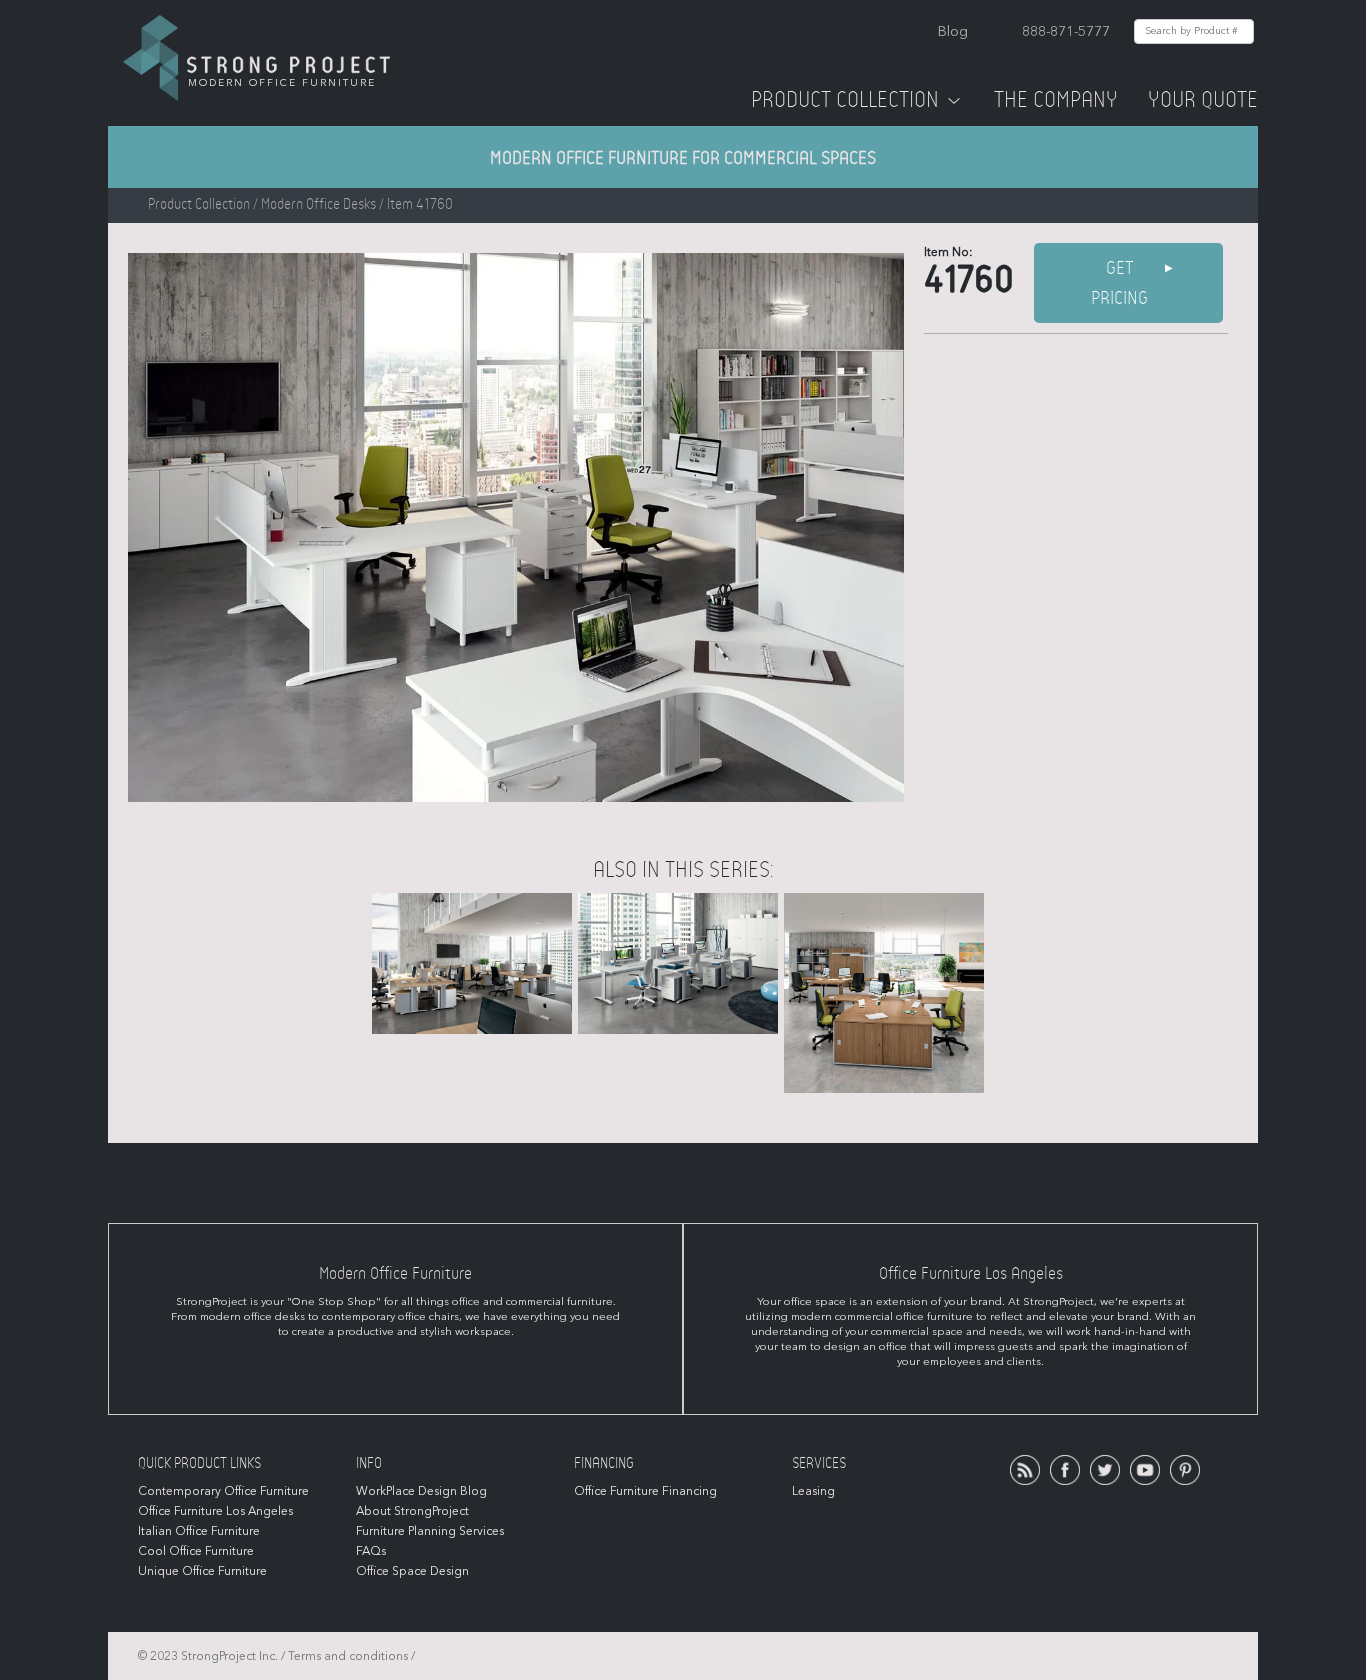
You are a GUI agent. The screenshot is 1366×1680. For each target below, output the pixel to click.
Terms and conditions (348, 1656)
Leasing (813, 1491)
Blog (953, 31)
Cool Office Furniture (196, 1551)
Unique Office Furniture (202, 1571)
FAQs (371, 1551)
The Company (1056, 100)
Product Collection (845, 100)
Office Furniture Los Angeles (215, 1511)
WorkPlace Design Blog (421, 1491)
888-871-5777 (1066, 31)
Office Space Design (412, 1571)
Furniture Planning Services (430, 1531)
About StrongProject (412, 1511)
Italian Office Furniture (199, 1531)
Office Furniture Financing (645, 1491)
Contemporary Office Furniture (223, 1491)
